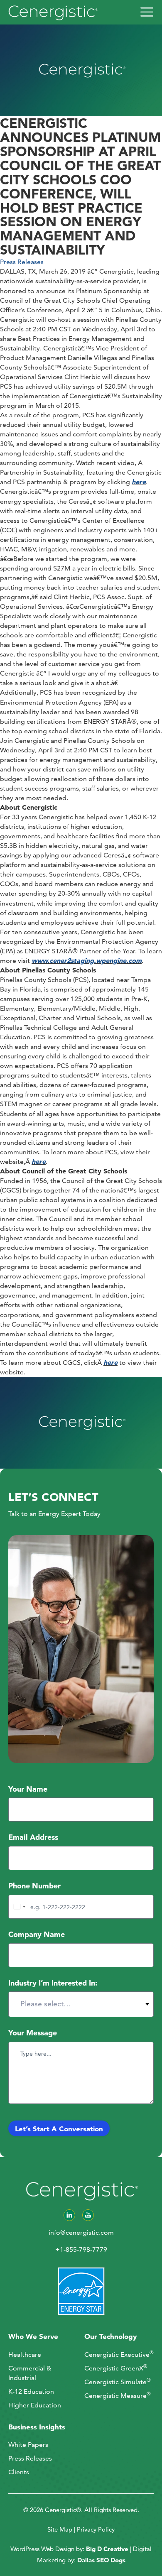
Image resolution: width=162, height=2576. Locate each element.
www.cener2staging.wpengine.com (87, 960)
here (139, 482)
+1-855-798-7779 (81, 2249)
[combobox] (18, 1907)
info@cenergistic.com (81, 2232)
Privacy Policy (96, 2529)
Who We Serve (33, 2336)
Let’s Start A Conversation (59, 2129)
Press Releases (22, 262)
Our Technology (110, 2336)
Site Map (60, 2529)
